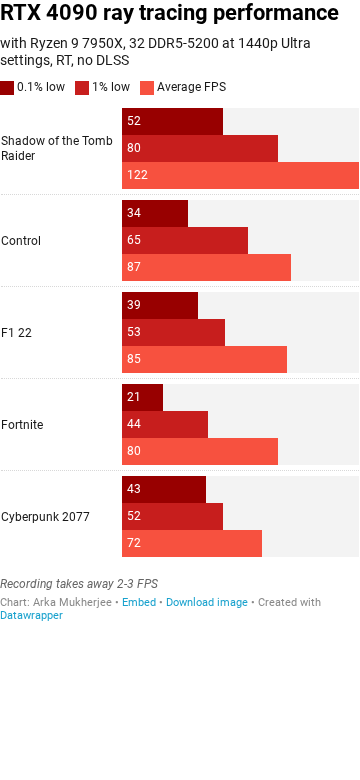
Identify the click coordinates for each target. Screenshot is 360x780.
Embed (139, 602)
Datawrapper (31, 615)
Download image (207, 602)
